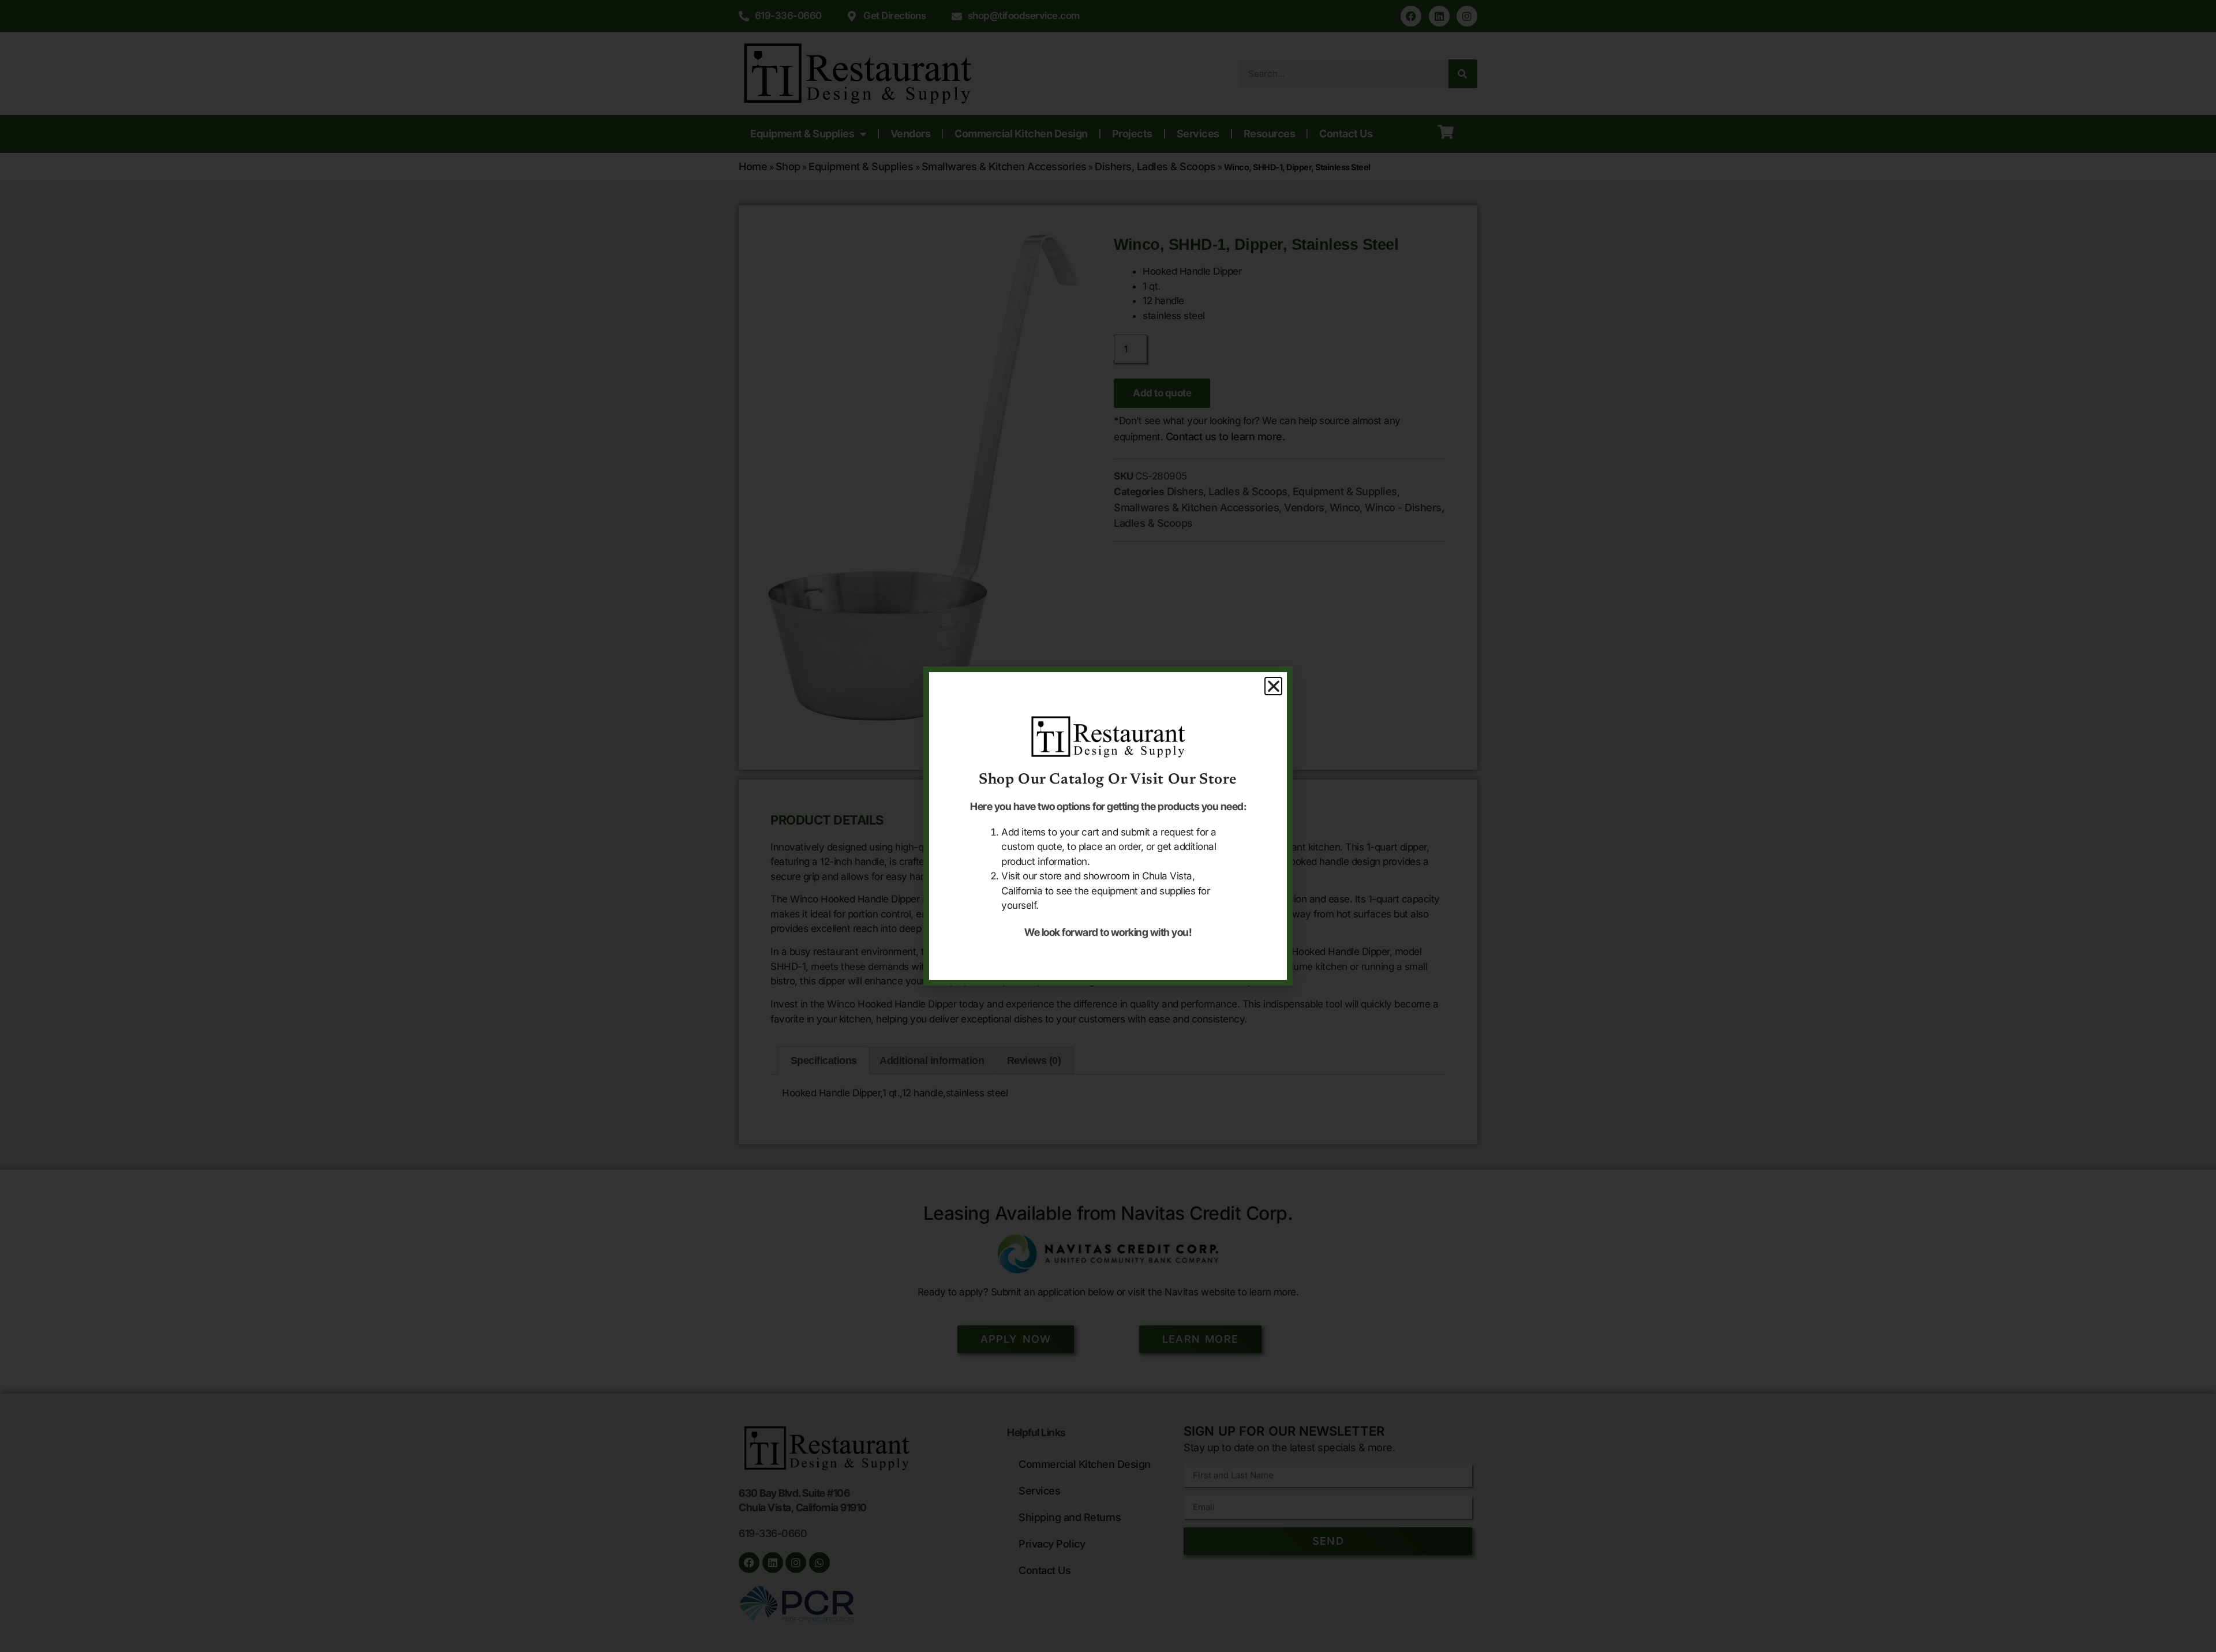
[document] (1108, 826)
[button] (1274, 686)
